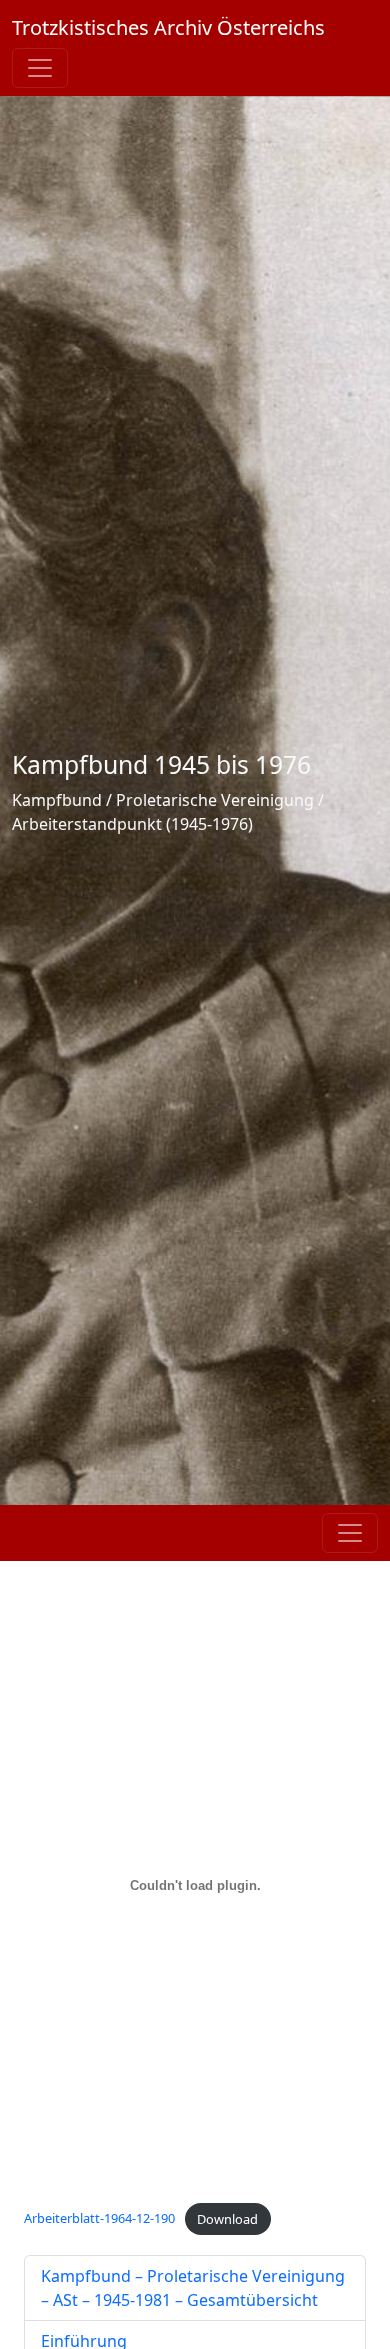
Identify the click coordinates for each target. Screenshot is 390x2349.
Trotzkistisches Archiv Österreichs (168, 27)
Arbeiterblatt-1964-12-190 (99, 2219)
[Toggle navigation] (40, 68)
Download (227, 2219)
